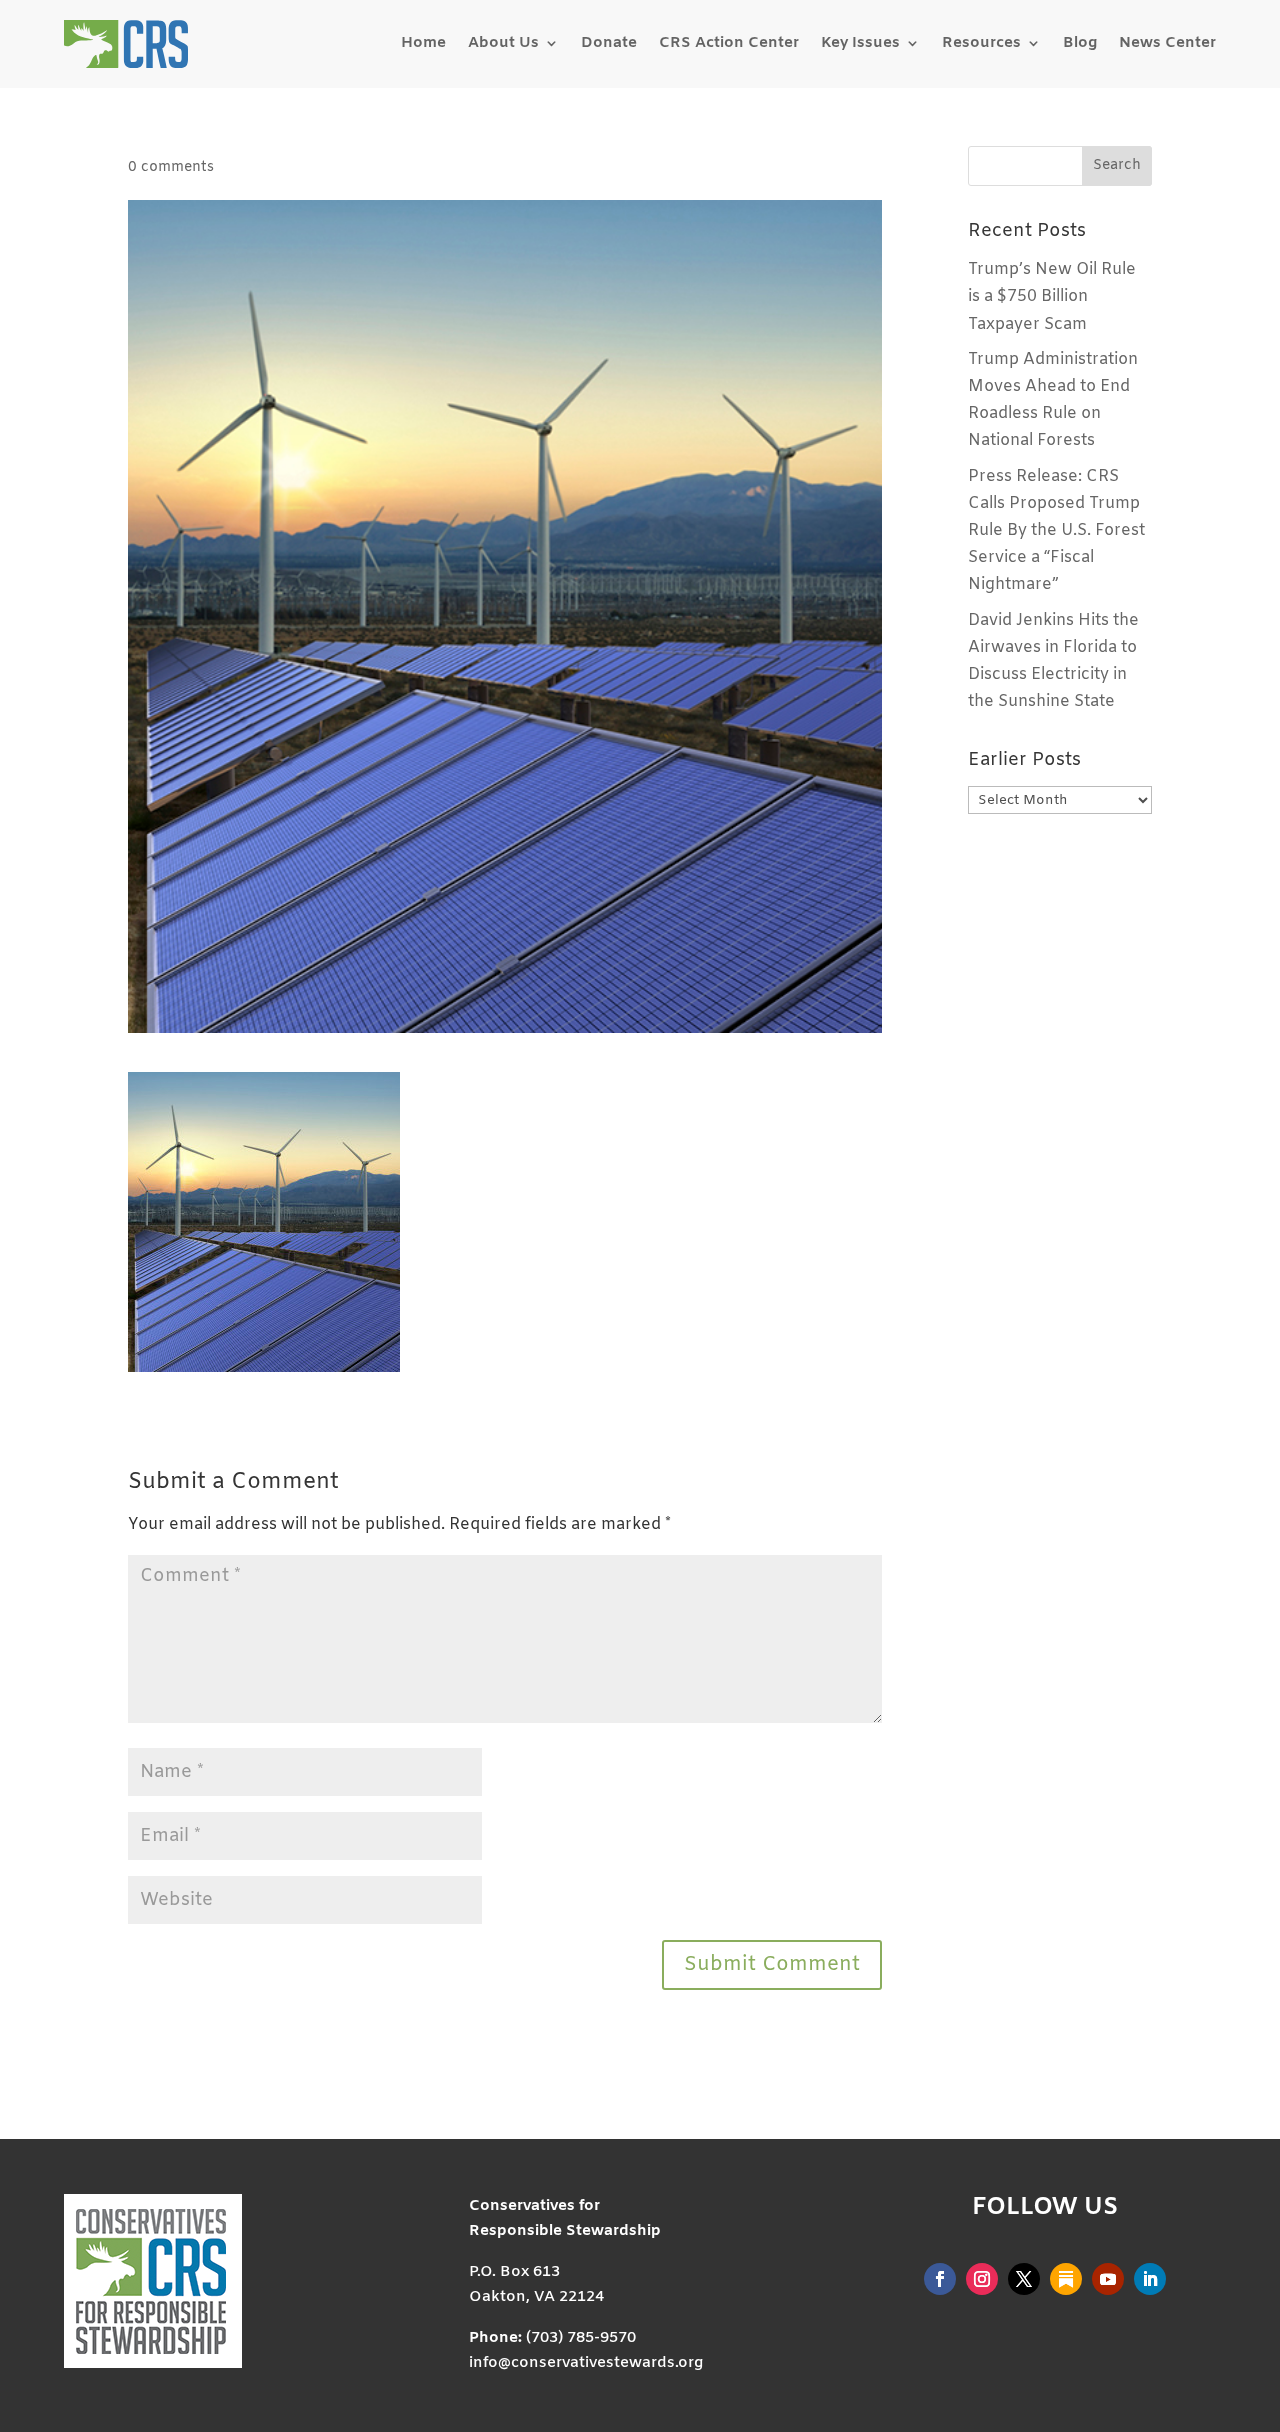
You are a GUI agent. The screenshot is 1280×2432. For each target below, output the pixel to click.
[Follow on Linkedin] (1150, 2279)
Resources (981, 43)
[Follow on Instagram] (982, 2279)
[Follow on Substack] (1066, 2279)
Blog (1080, 43)
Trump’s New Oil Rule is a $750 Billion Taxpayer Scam (1052, 296)
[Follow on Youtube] (1108, 2279)
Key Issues (860, 43)
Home (423, 43)
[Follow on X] (1024, 2279)
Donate (609, 43)
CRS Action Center (729, 43)
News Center (1167, 43)
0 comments (171, 167)
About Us (503, 43)
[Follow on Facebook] (940, 2279)
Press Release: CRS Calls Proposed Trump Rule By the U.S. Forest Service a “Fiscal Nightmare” (1056, 531)
